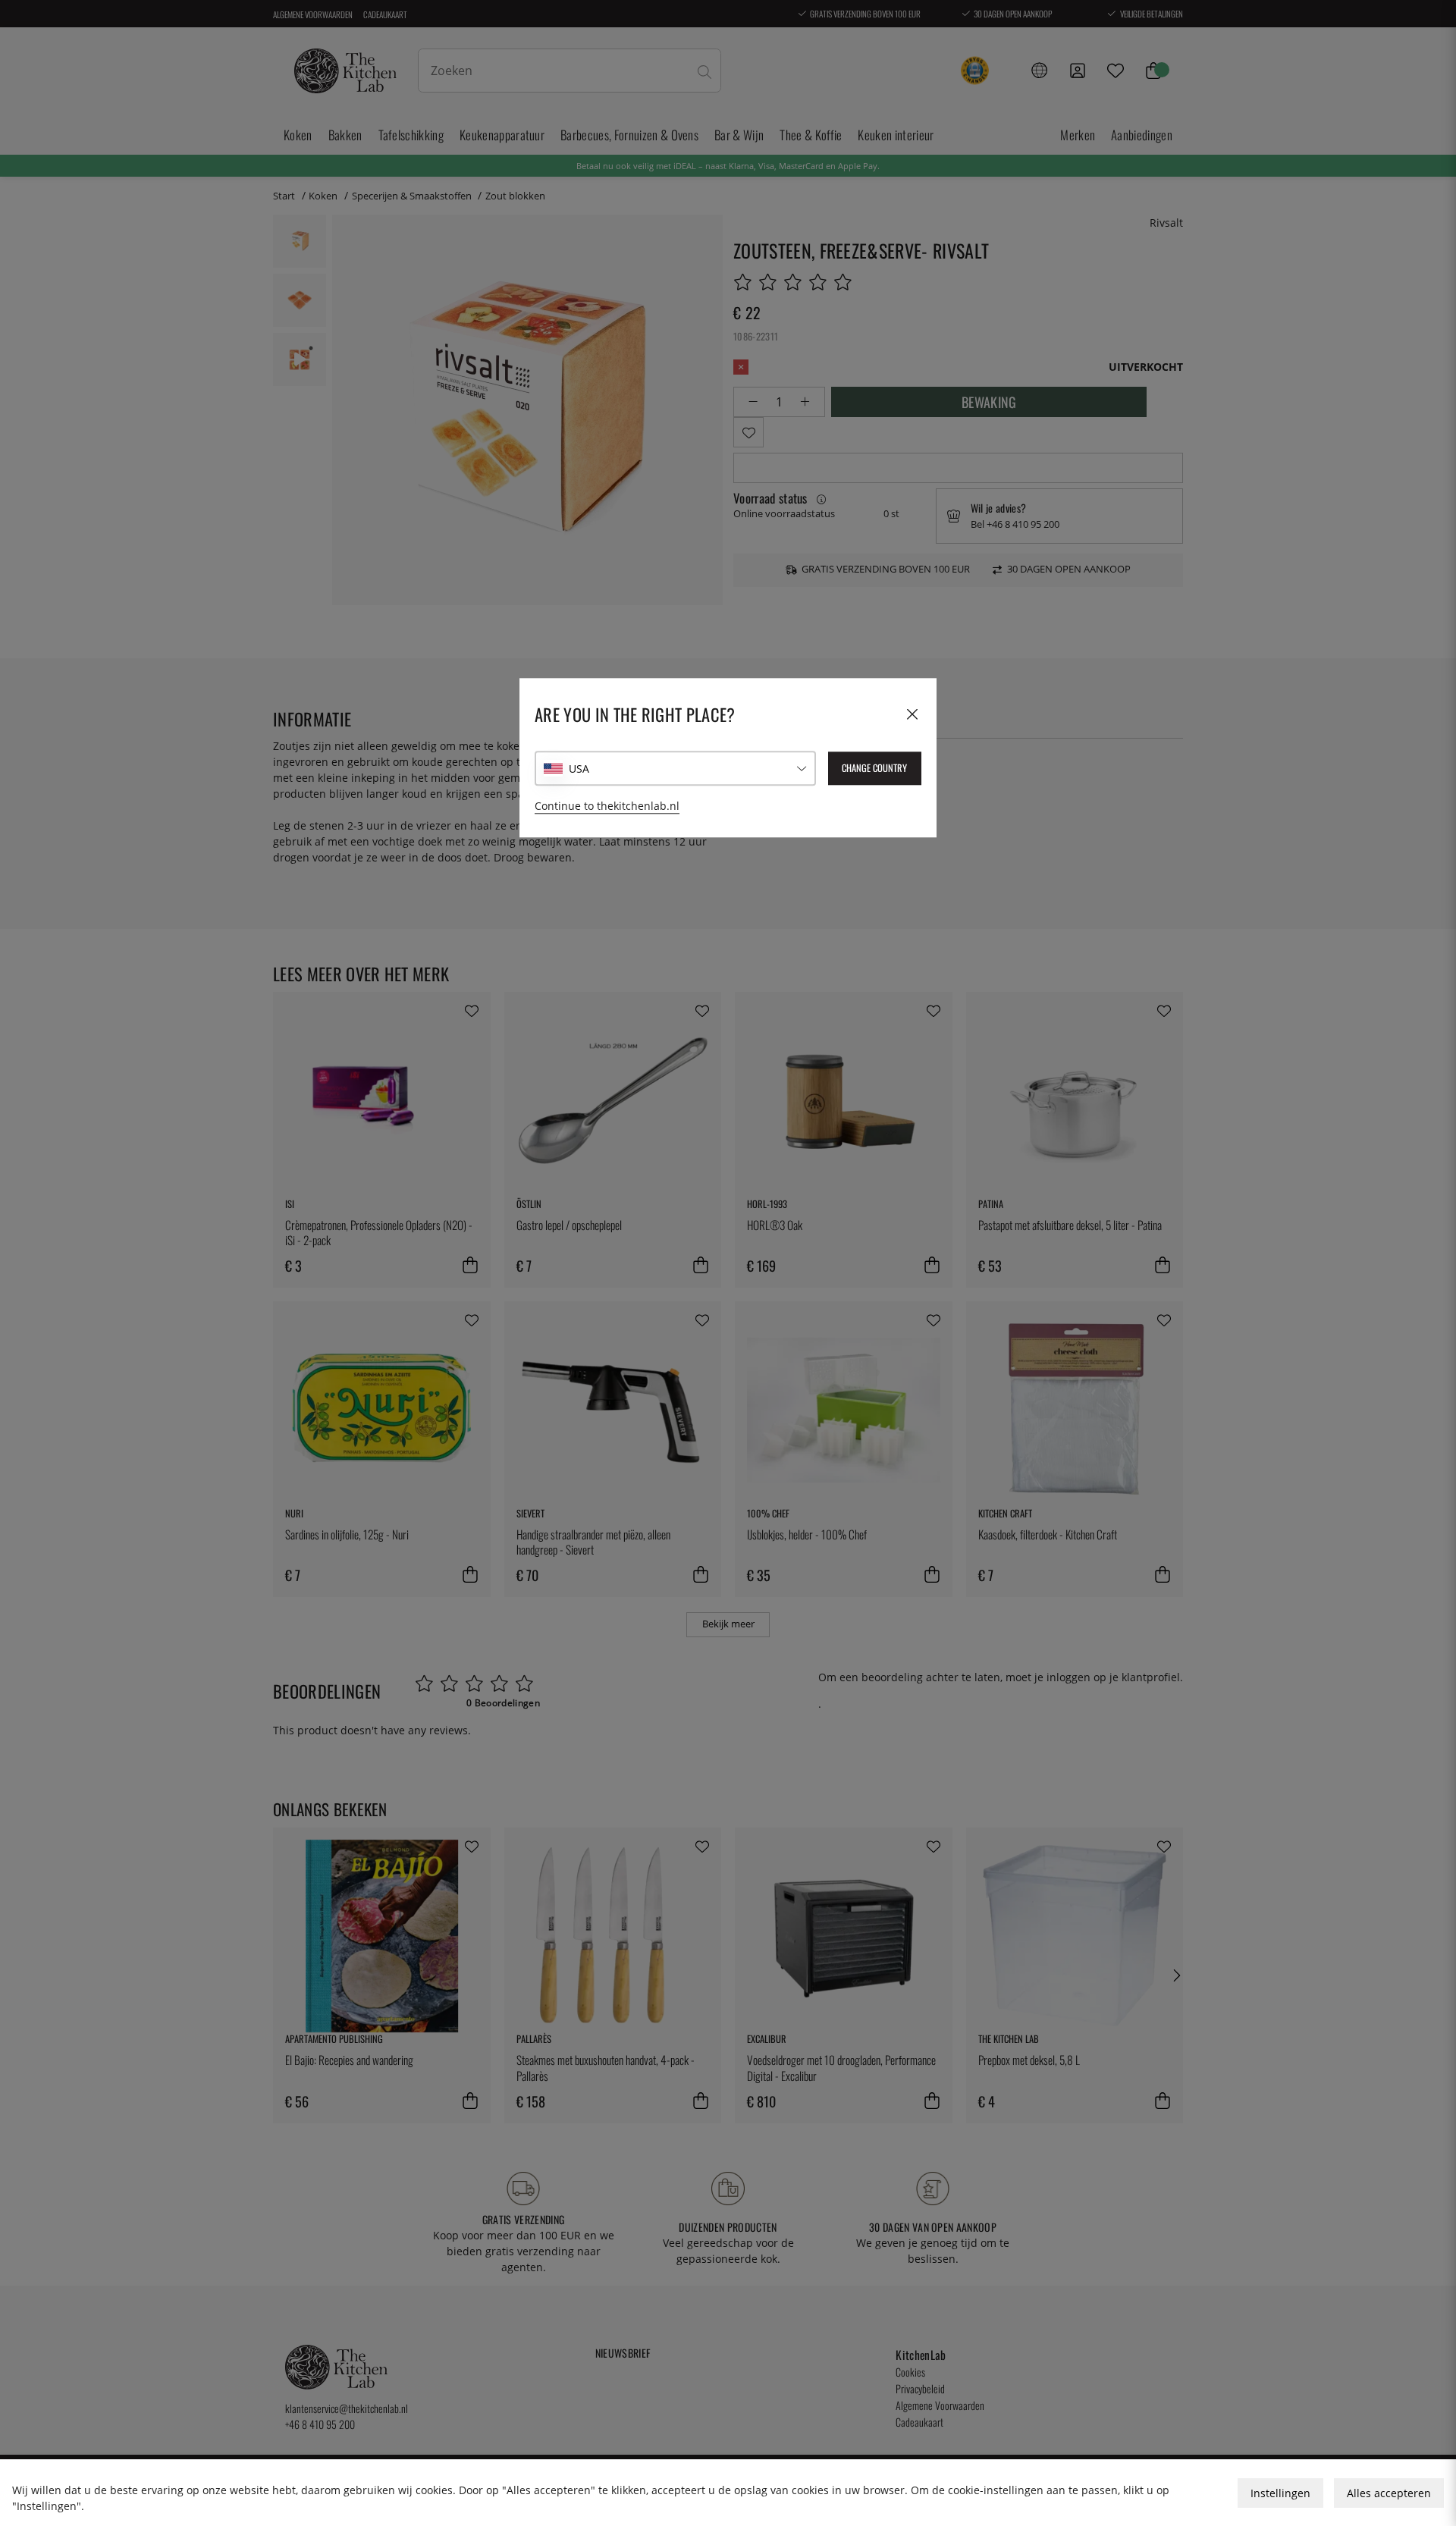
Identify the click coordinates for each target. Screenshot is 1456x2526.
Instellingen (1280, 2493)
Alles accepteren (1389, 2493)
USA (579, 769)
